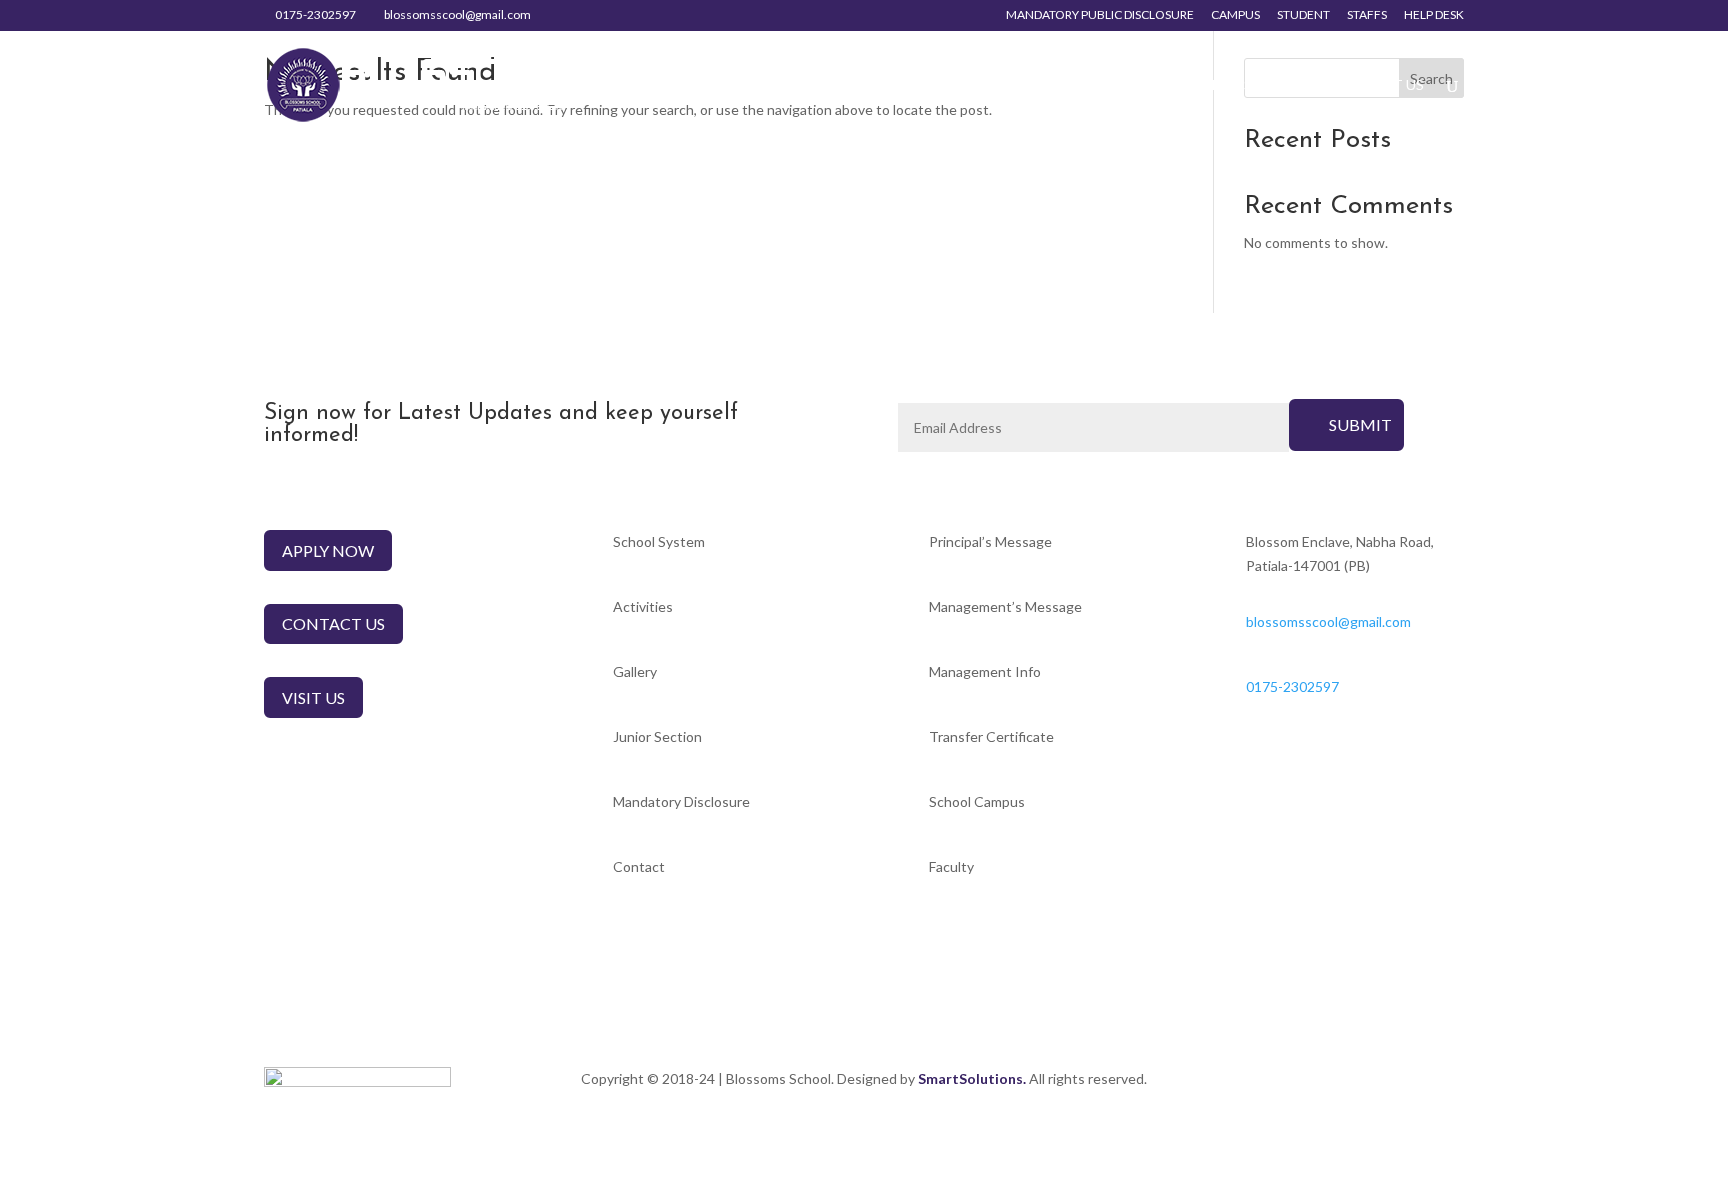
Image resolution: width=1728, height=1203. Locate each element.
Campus (1235, 15)
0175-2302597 (315, 14)
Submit (1360, 424)
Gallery (1113, 85)
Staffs (1367, 15)
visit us (313, 697)
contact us (333, 623)
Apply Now (328, 550)
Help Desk (1434, 15)
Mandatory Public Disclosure (1100, 15)
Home (749, 85)
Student (1303, 15)
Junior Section (1248, 85)
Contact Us (1378, 85)
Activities (997, 85)
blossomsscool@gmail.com (1328, 621)
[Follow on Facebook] (1408, 1083)
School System (853, 85)
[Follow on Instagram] (1448, 1083)
